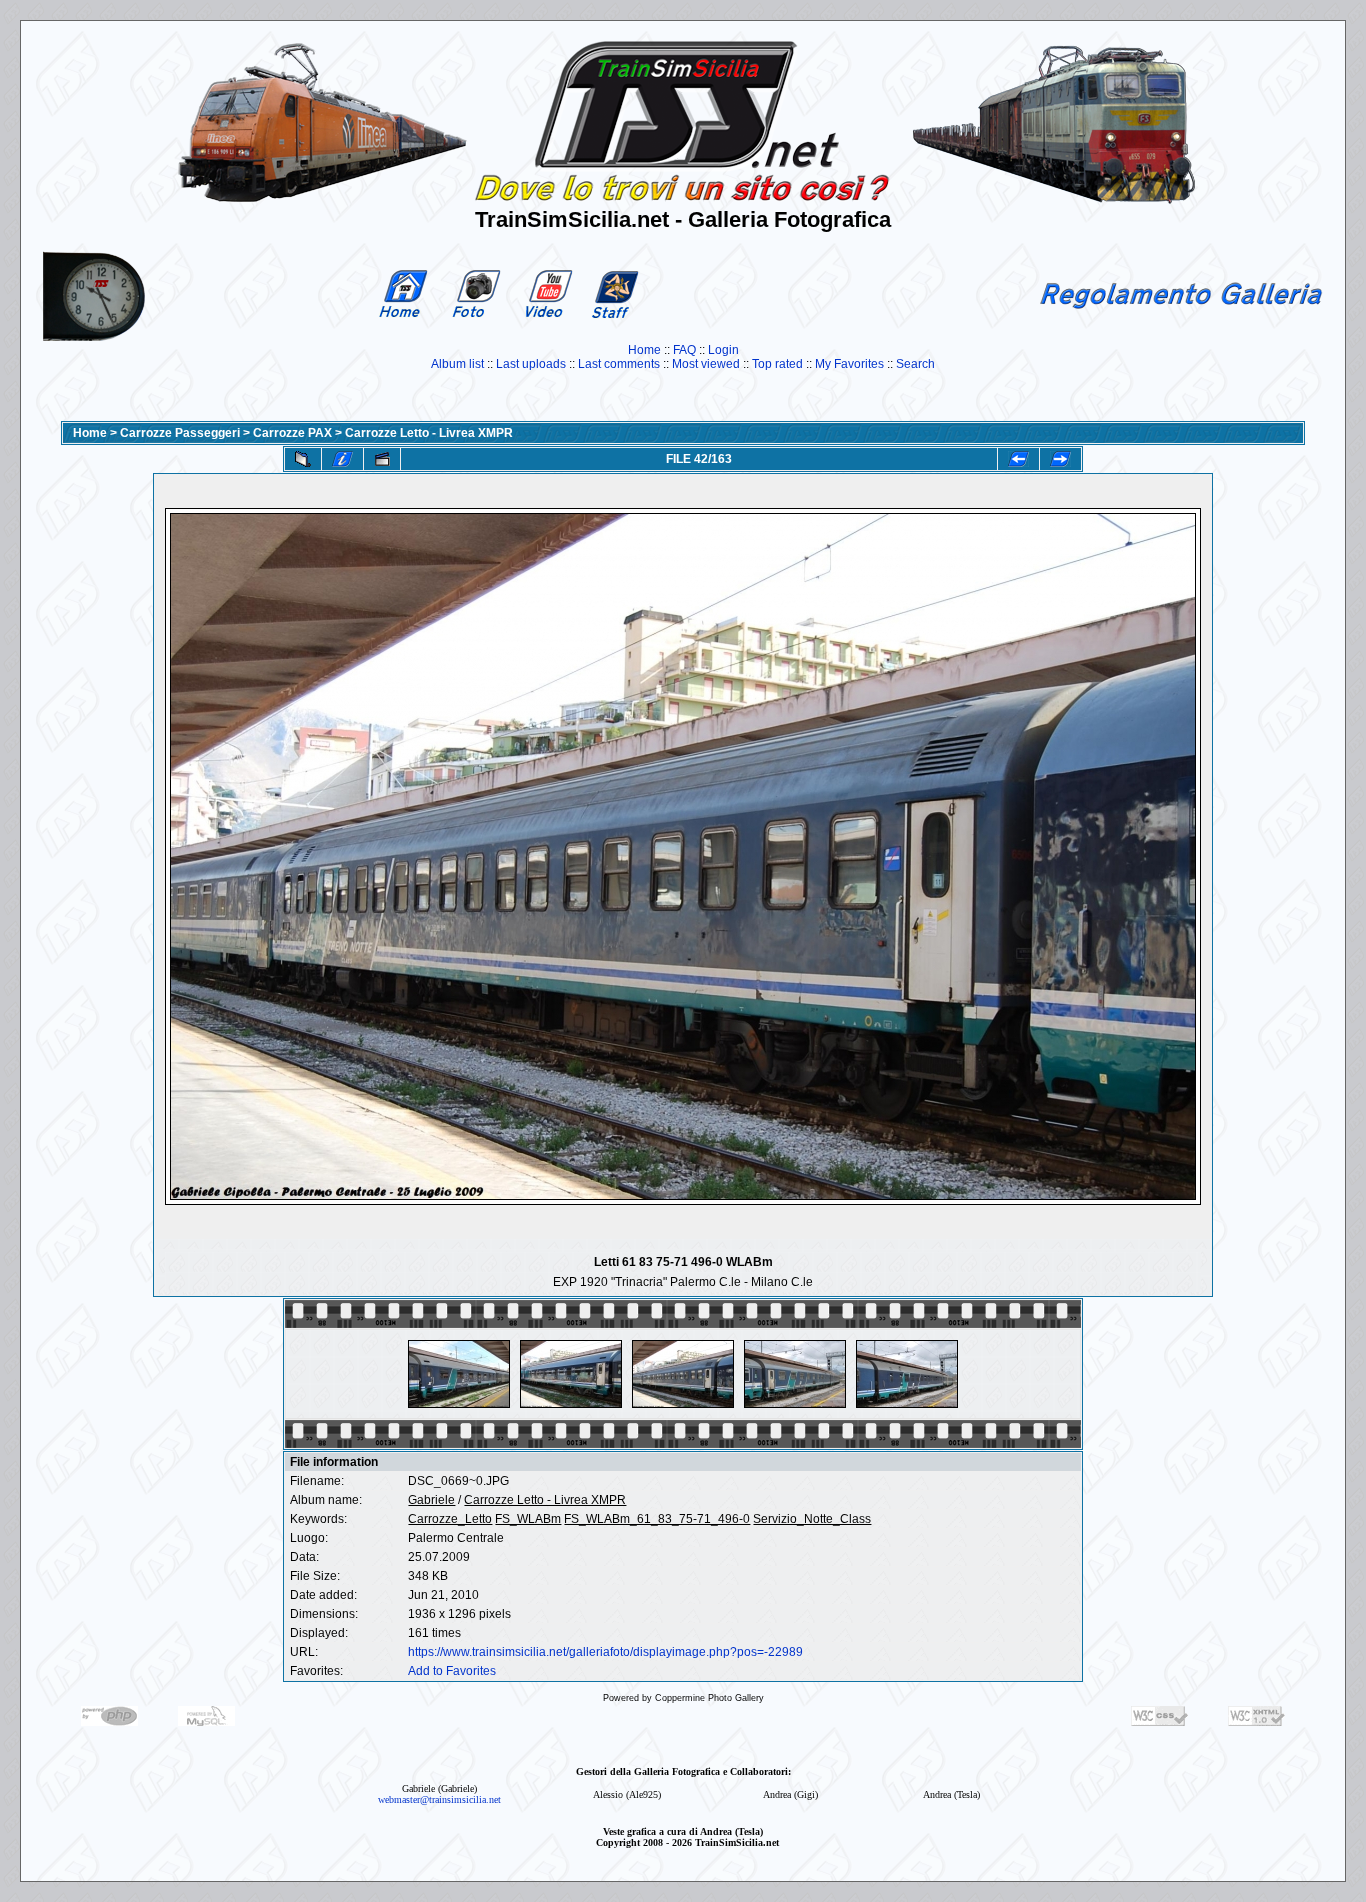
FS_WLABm (528, 1519)
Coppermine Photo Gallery (709, 1698)
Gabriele (431, 1500)
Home (644, 350)
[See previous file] (1018, 459)
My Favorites (849, 364)
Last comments (619, 364)
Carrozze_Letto (450, 1519)
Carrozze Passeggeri (180, 433)
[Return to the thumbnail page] (303, 459)
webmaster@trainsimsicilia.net (439, 1799)
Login (723, 350)
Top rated (777, 364)
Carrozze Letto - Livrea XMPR (429, 433)
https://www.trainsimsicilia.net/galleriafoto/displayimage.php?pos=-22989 (605, 1652)
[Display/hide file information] (342, 459)
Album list (457, 364)
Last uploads (531, 364)
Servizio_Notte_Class (812, 1519)
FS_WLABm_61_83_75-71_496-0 (657, 1519)
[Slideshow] (382, 459)
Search (915, 364)
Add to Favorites (452, 1671)
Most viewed (706, 364)
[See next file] (1060, 459)
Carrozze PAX (292, 433)
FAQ (684, 350)
